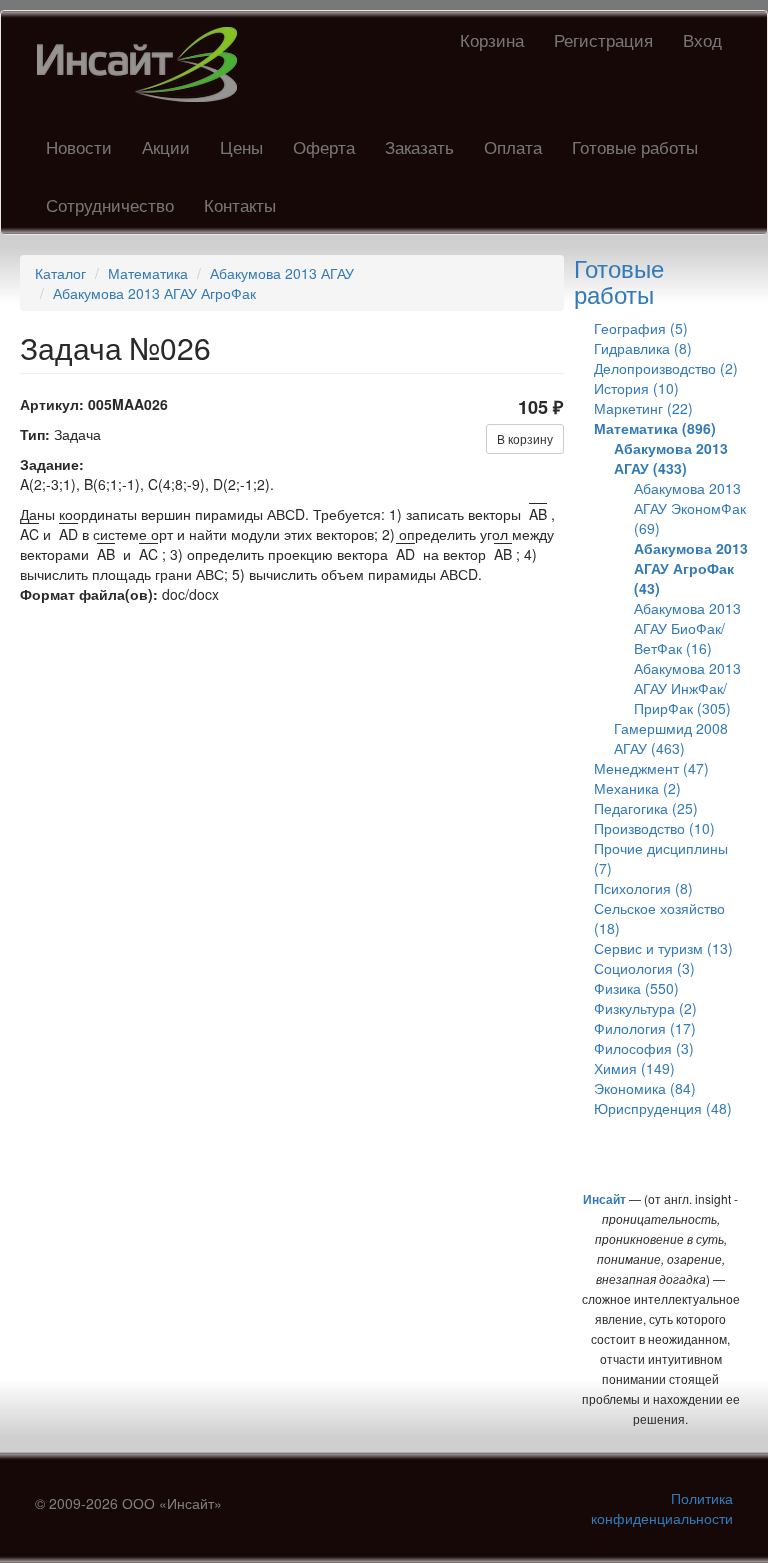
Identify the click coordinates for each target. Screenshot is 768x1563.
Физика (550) (636, 988)
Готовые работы (635, 146)
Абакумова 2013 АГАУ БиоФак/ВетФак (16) (687, 628)
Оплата (513, 146)
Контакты (240, 204)
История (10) (636, 388)
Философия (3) (644, 1048)
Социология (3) (644, 968)
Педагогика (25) (646, 808)
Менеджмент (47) (651, 768)
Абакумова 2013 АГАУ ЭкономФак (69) (690, 508)
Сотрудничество (110, 204)
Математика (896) (655, 428)
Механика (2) (637, 788)
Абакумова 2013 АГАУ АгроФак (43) (691, 568)
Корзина (492, 39)
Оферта (324, 146)
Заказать (419, 146)
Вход (702, 39)
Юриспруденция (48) (663, 1108)
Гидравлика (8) (643, 348)
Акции (166, 146)
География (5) (641, 328)
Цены (241, 146)
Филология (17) (645, 1028)
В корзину (525, 438)
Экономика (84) (645, 1088)
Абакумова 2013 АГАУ (282, 273)
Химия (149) (634, 1068)
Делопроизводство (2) (666, 368)
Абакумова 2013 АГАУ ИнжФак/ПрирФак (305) (687, 688)
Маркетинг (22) (643, 408)
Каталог (60, 273)
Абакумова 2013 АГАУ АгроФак (154, 293)
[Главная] (144, 64)
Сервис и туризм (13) (663, 948)
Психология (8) (643, 888)
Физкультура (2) (645, 1008)
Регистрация (603, 39)
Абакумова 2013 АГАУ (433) (671, 458)
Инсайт (604, 1199)
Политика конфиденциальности (662, 1508)
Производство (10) (654, 828)
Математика (148, 273)
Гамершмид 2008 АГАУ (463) (671, 738)
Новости (79, 146)
